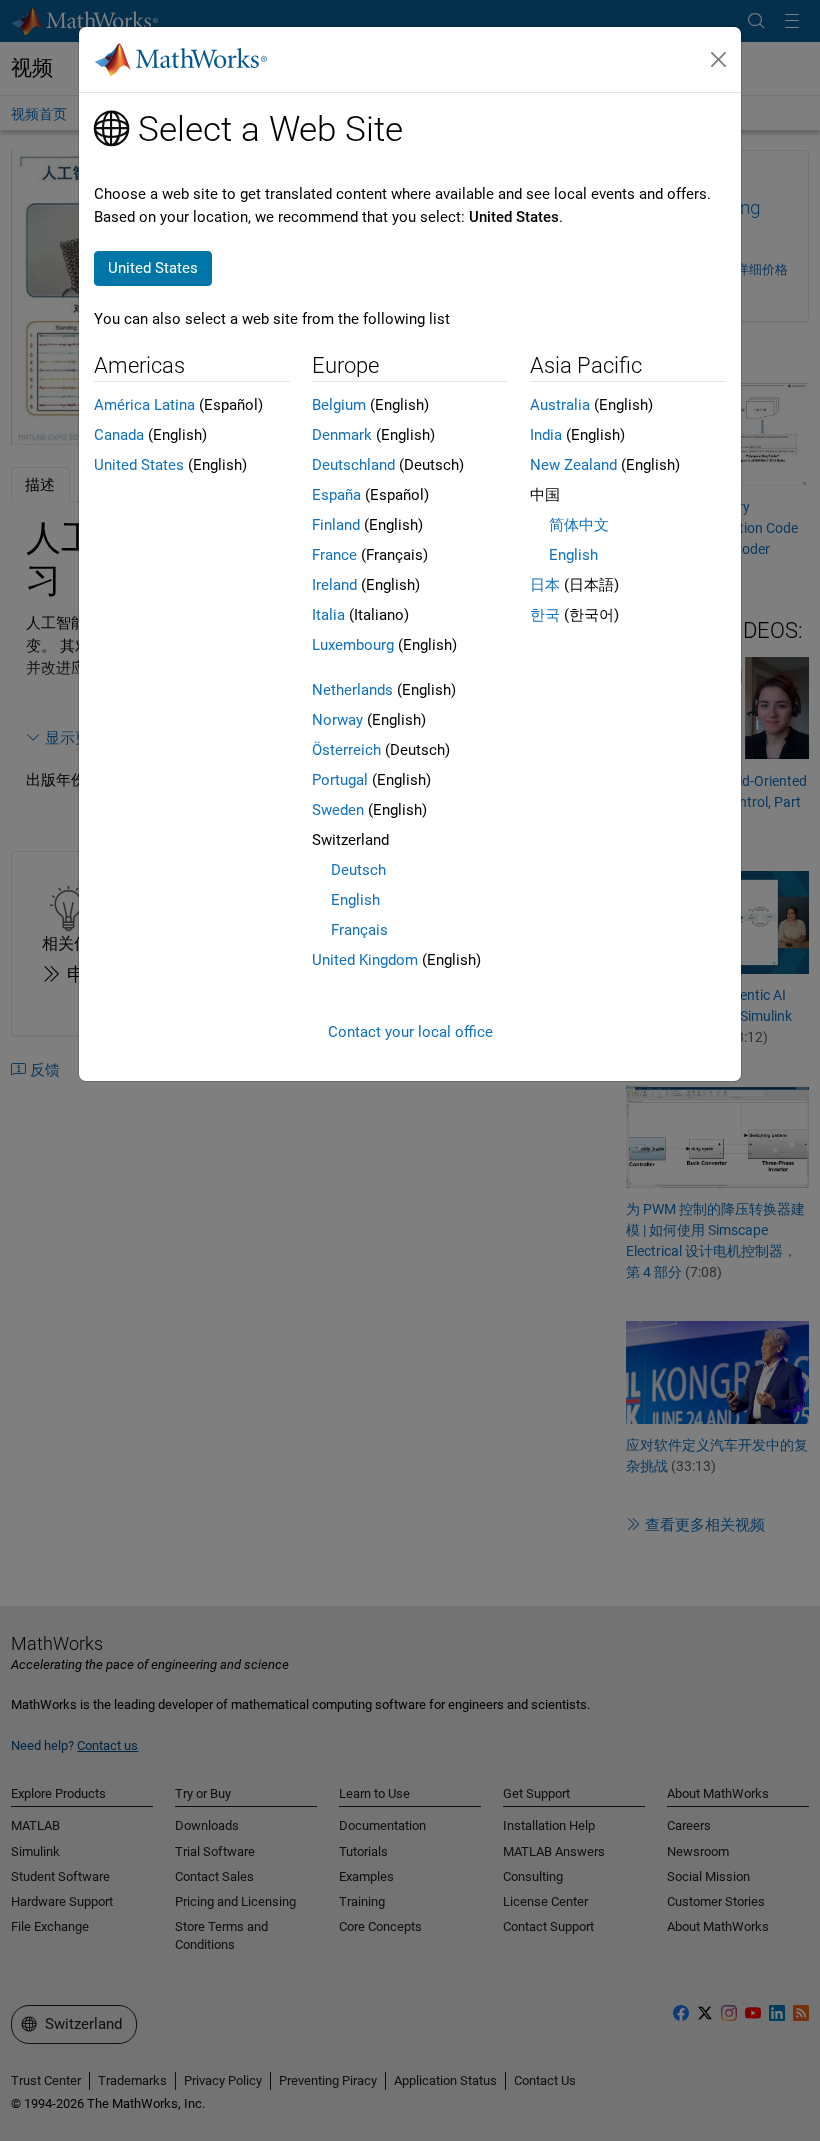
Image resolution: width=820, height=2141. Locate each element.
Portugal (340, 780)
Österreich (346, 750)
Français (359, 930)
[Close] (719, 60)
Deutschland (353, 465)
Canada (119, 435)
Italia (328, 615)
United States (139, 465)
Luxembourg (353, 645)
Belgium (339, 405)
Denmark (342, 435)
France (334, 555)
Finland (336, 525)
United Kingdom (365, 960)
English (355, 900)
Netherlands (352, 690)
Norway (337, 720)
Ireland (334, 585)
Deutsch (358, 870)
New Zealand (573, 465)
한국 (545, 615)
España (336, 495)
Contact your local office (410, 1032)
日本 (545, 585)
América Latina (144, 405)
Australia (560, 405)
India (546, 435)
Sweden (338, 810)
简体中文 (579, 525)
